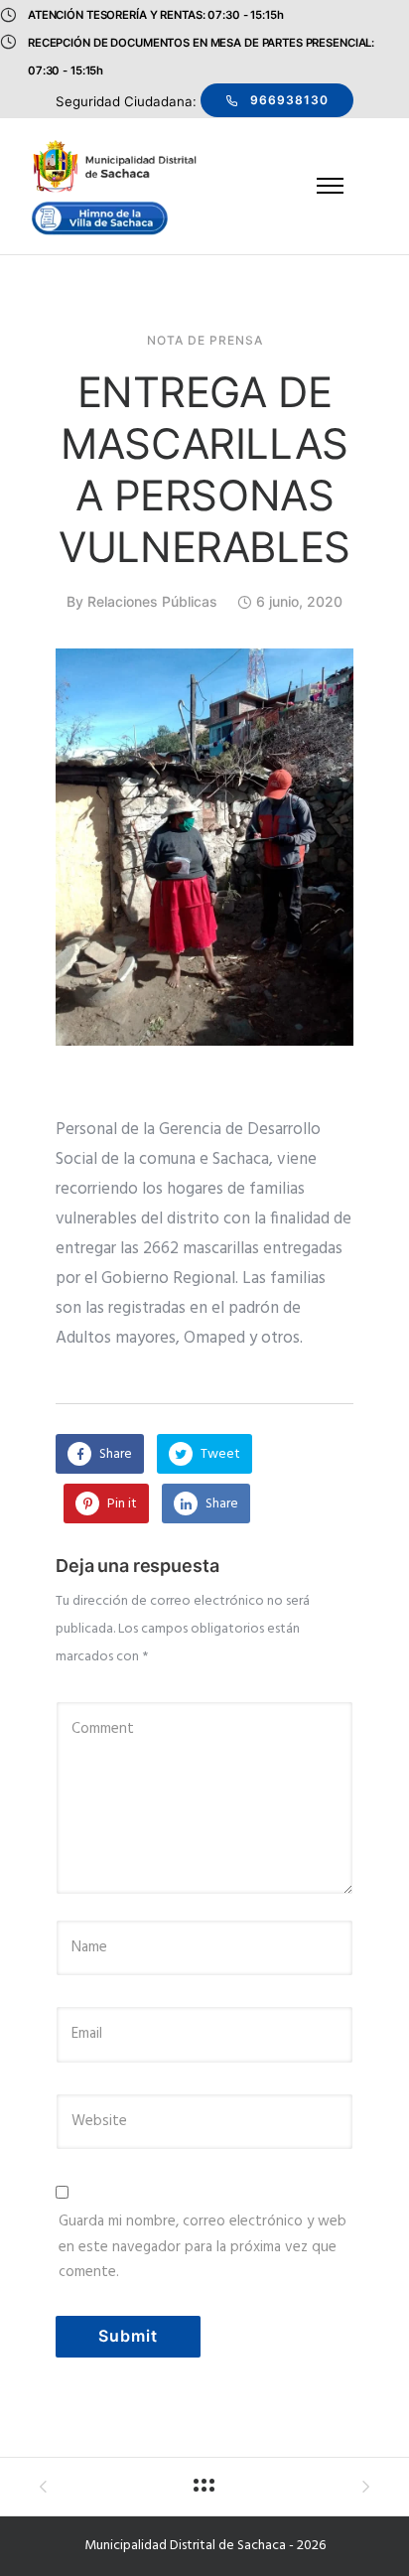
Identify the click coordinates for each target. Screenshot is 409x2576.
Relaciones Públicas (152, 601)
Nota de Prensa (205, 341)
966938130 (289, 100)
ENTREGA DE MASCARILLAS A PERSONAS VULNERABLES (204, 469)
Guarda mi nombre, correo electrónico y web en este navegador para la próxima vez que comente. (203, 2247)
